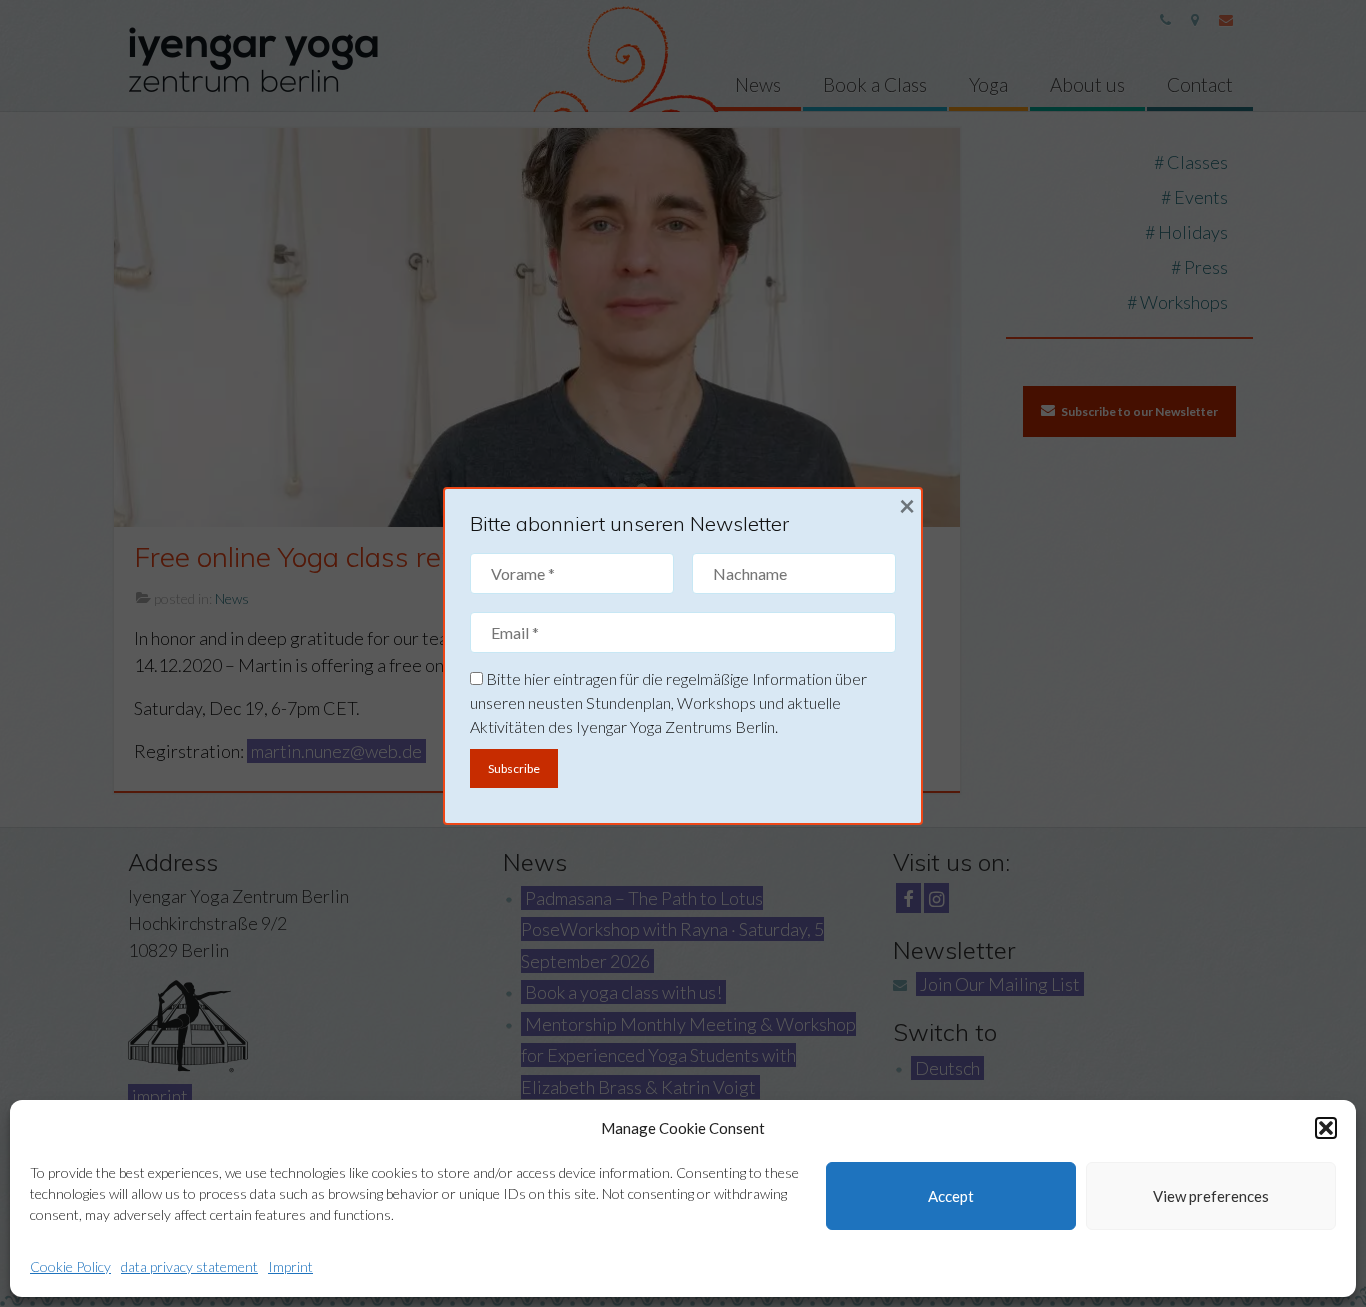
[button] (1326, 1128)
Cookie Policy (70, 1266)
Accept (951, 1196)
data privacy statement (189, 1266)
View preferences (1211, 1196)
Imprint (290, 1266)
